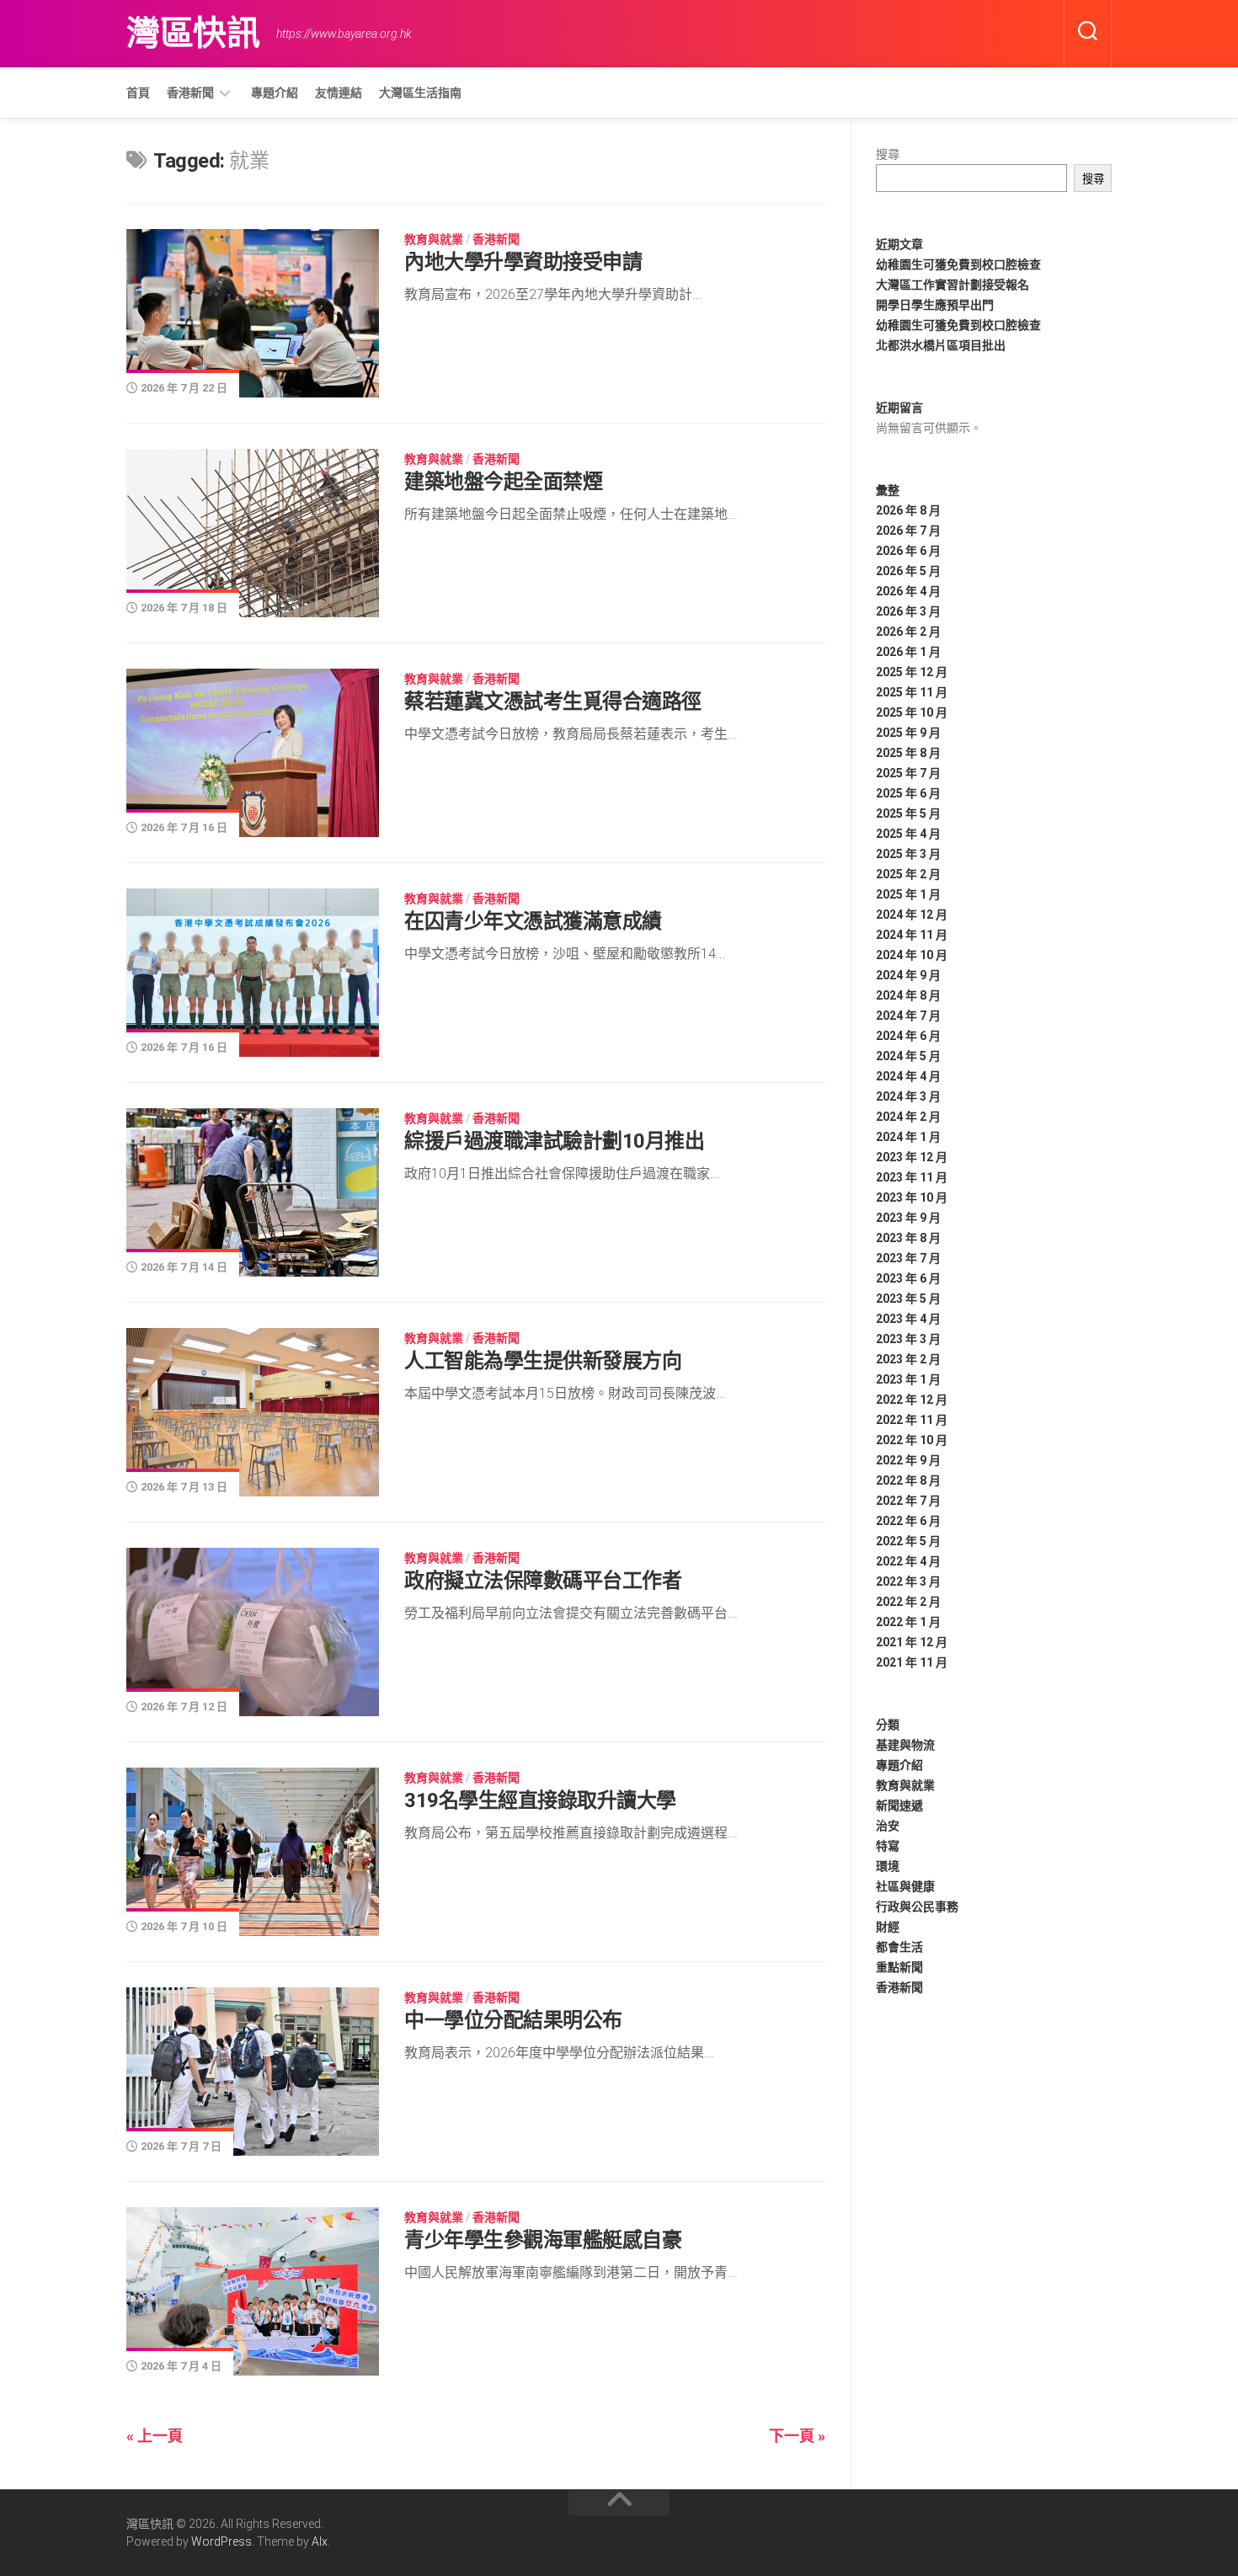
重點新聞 (899, 1967)
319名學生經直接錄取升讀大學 (540, 1800)
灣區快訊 (193, 33)
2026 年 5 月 (908, 571)
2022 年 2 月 (908, 1602)
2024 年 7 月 (908, 1016)
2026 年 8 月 (908, 510)
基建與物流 (905, 1745)
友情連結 (339, 93)
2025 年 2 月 (908, 874)
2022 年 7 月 (908, 1501)
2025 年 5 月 (908, 813)
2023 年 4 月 (908, 1319)
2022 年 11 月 (912, 1420)
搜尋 (888, 154)
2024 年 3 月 (908, 1096)
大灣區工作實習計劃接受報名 (953, 285)
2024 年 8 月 (908, 995)
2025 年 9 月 (908, 733)
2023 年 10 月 (912, 1197)
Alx (320, 2541)
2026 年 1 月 (908, 652)
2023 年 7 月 (908, 1258)
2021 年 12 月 (912, 1642)
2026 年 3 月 (908, 611)
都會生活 (899, 1947)
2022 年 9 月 (908, 1460)
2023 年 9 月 (908, 1218)
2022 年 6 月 (908, 1521)
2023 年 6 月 (908, 1278)
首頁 (138, 93)
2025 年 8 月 (908, 753)
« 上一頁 (155, 2436)
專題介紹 (275, 93)
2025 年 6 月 (908, 793)
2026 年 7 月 (908, 531)
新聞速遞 (899, 1805)
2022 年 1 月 (908, 1622)
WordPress (221, 2541)
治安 (888, 1826)
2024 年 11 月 (912, 935)
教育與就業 (434, 239)
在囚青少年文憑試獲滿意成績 (533, 921)
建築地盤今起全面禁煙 (503, 482)
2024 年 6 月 (908, 1036)
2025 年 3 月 (908, 854)
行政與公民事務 (917, 1907)
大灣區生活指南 (420, 93)
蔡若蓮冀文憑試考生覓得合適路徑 (553, 701)
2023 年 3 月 (908, 1339)
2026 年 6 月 (908, 551)
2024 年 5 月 (908, 1056)
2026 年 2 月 (908, 632)
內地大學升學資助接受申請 (523, 262)
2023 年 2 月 (908, 1359)
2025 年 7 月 (908, 773)
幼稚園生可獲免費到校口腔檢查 (958, 264)
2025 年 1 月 (908, 894)
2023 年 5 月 (908, 1299)
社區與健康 (905, 1886)
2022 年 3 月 (908, 1581)
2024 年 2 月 (908, 1117)
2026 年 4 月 (908, 591)
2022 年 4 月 (908, 1561)
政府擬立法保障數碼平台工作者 (543, 1581)
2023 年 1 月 (908, 1379)
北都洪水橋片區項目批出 (941, 345)
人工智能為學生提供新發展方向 (543, 1361)
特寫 (888, 1846)
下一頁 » (797, 2436)
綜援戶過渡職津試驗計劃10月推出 (554, 1141)
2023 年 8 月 (908, 1238)
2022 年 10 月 (912, 1440)
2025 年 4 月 (908, 834)
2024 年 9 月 (908, 975)
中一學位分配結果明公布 (513, 2020)
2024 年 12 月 (912, 915)
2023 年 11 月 (912, 1177)
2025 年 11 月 (912, 692)
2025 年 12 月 (912, 672)
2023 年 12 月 (912, 1157)
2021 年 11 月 (912, 1662)
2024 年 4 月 (908, 1076)
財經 (888, 1927)
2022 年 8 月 (908, 1480)
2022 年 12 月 (912, 1400)
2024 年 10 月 (912, 955)
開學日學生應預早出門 (935, 305)
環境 (888, 1866)
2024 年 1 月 (908, 1137)
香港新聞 (190, 93)
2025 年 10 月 (912, 712)
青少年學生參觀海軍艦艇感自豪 (543, 2240)
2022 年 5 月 (908, 1541)
